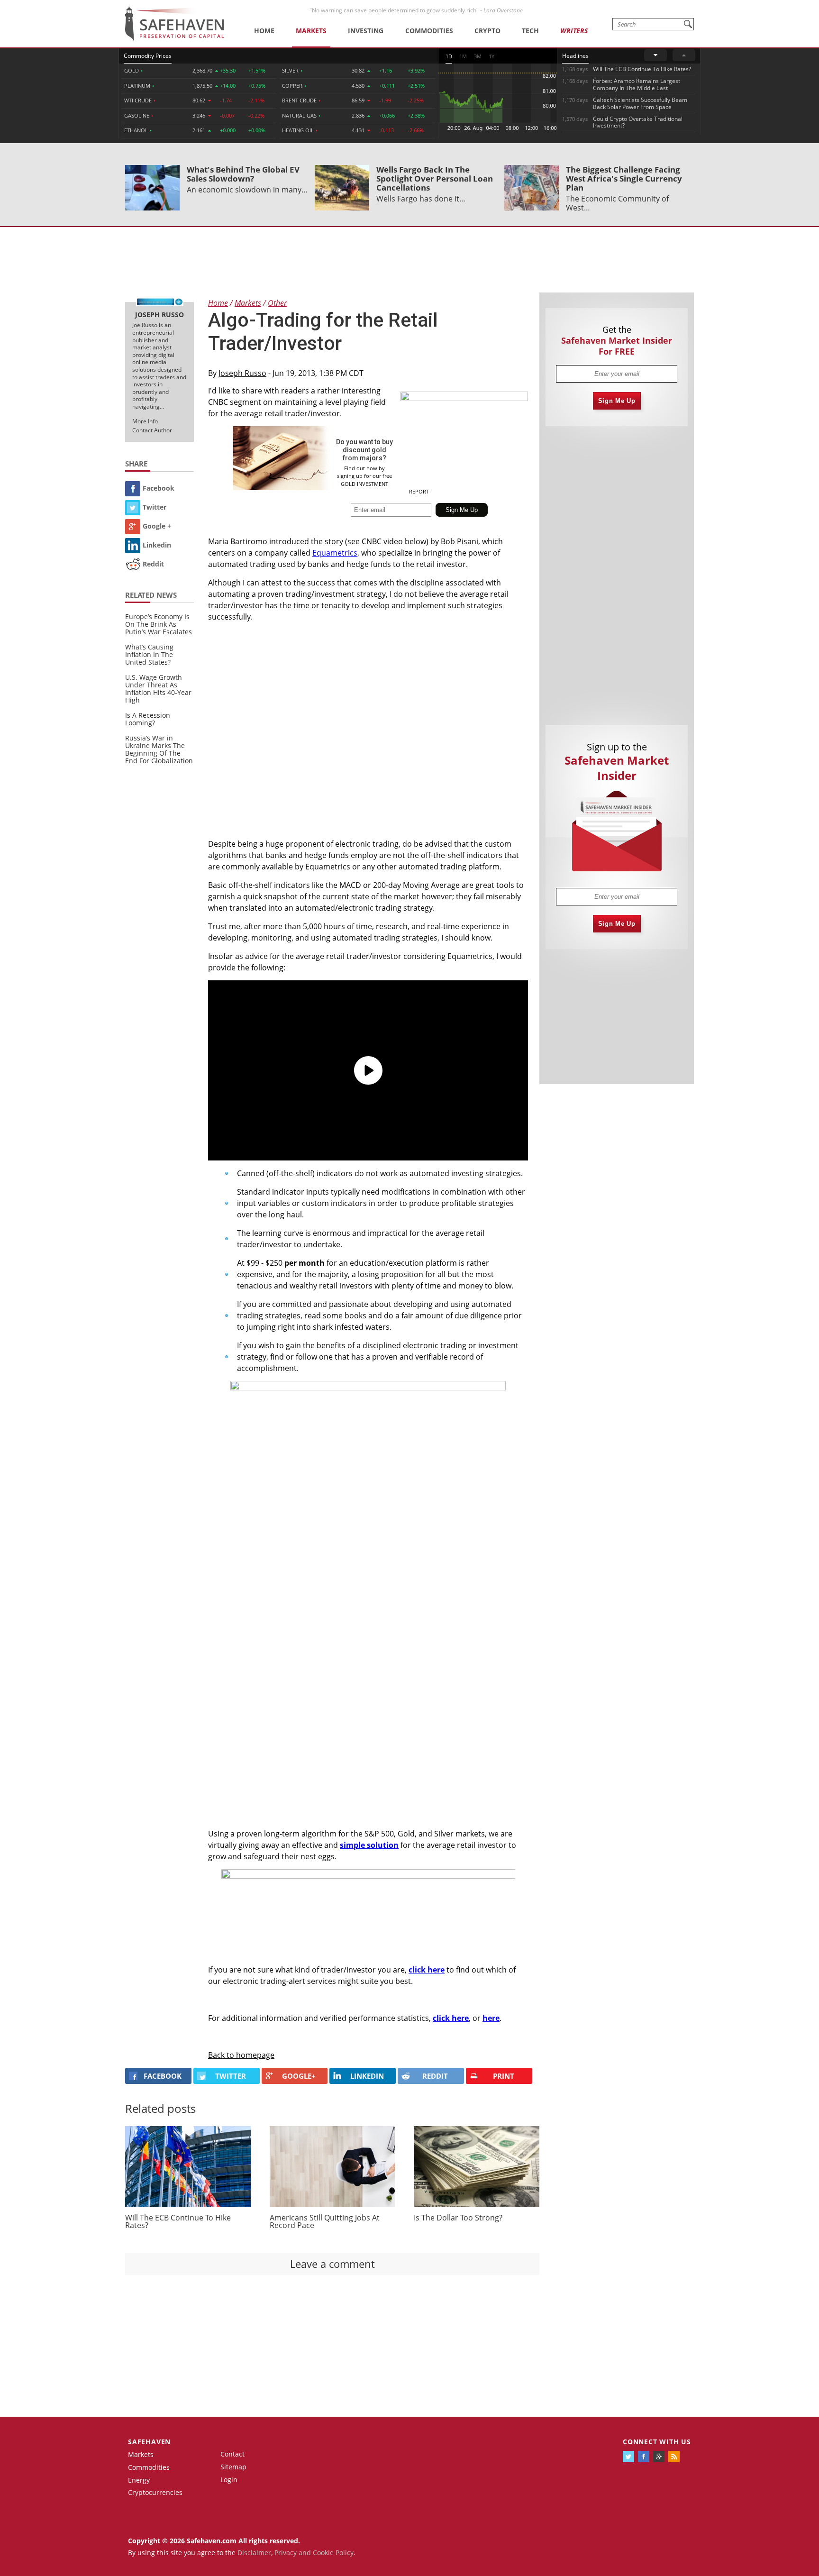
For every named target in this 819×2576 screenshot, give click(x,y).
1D (449, 56)
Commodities (429, 31)
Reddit (153, 564)
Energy (139, 2480)
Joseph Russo (242, 373)
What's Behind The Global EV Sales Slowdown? (243, 174)
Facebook (159, 488)
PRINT (504, 2076)
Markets (311, 31)
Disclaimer (254, 2553)
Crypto (487, 31)
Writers (574, 31)
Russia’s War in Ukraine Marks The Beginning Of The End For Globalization (159, 749)
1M (463, 56)
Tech (530, 31)
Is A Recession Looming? (148, 719)
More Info (145, 421)
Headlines (575, 56)
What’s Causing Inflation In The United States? (149, 654)
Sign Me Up (617, 401)
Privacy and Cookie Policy (314, 2553)
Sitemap (233, 2467)
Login (229, 2480)
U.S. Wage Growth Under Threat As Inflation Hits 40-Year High (158, 689)
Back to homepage (241, 2055)
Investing (366, 31)
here (491, 2018)
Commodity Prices (148, 56)
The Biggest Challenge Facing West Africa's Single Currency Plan (624, 178)
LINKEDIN (367, 2076)
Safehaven (149, 2442)
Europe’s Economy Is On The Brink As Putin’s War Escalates (159, 624)
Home (264, 31)
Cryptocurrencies (155, 2492)
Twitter (155, 507)
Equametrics (335, 553)
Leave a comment (332, 2264)
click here (427, 1970)
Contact (232, 2454)
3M (478, 56)
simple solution (369, 1845)
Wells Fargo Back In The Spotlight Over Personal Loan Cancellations (435, 178)
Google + (157, 526)
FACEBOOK (163, 2076)
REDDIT (435, 2076)
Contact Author (152, 430)
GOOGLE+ (299, 2076)
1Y (491, 56)
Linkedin (157, 545)
